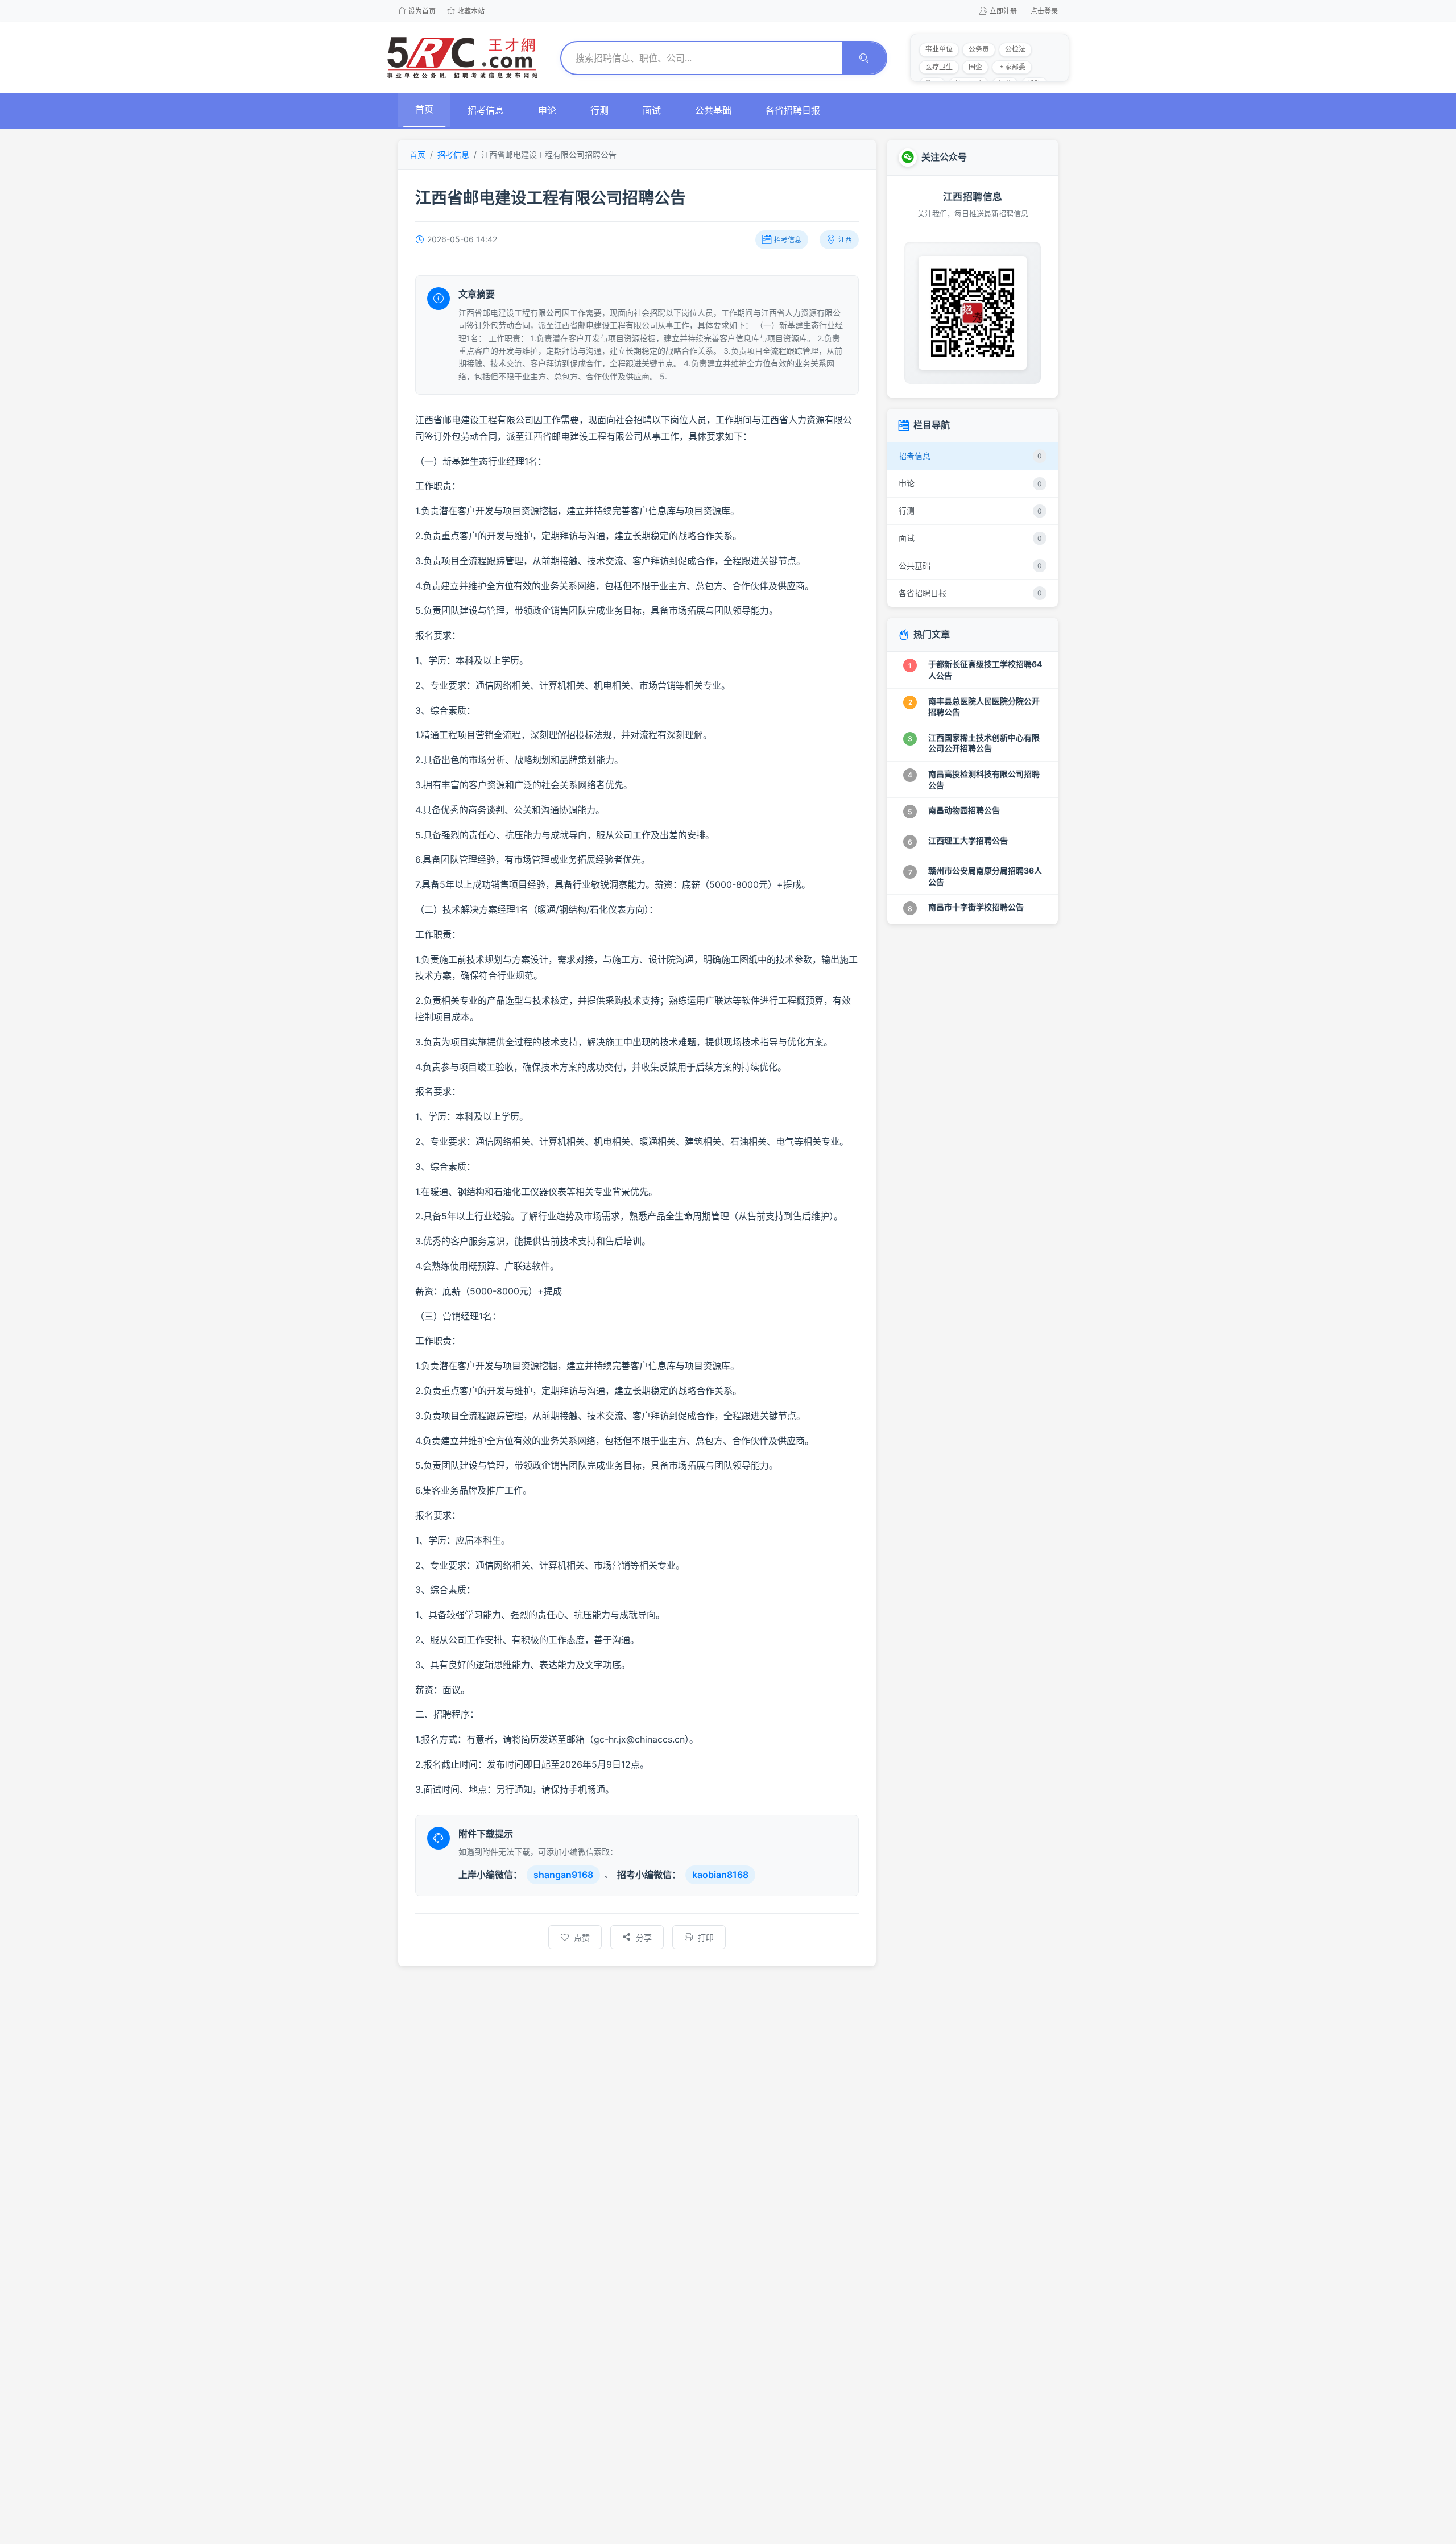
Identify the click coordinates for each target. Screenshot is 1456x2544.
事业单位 (939, 49)
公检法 (1015, 49)
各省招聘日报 (793, 110)
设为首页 (422, 11)
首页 (424, 109)
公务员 (979, 49)
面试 (652, 110)
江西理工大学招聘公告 (968, 840)
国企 (975, 67)
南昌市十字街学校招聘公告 (976, 907)
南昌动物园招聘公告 (964, 810)
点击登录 (1044, 11)
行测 (599, 110)
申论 (547, 110)
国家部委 (1012, 67)
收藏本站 (471, 11)
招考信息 (486, 110)
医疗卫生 (939, 67)
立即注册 (1003, 11)
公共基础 (713, 110)
